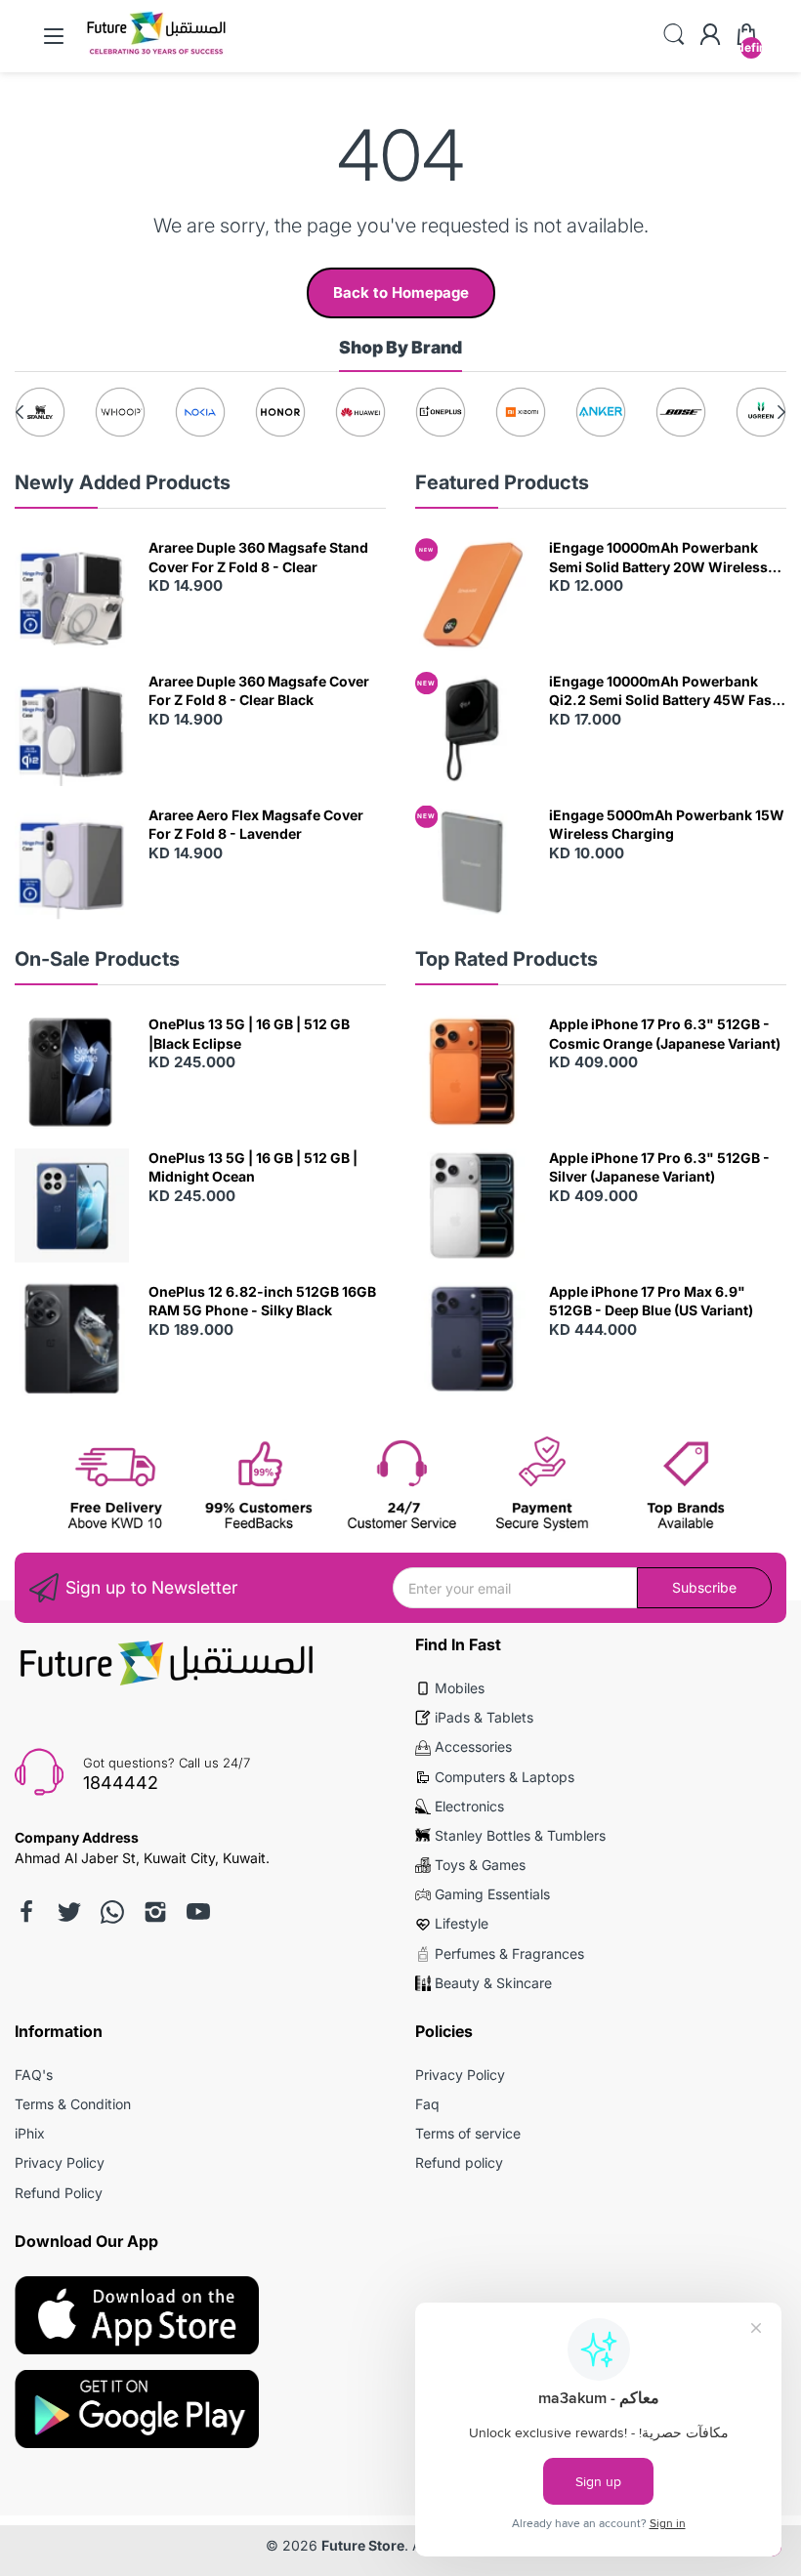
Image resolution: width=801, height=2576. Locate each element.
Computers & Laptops (505, 1777)
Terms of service (468, 2133)
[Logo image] (40, 412)
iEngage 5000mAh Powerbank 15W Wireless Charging (667, 825)
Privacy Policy (60, 2162)
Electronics (469, 1806)
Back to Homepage (401, 292)
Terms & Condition (73, 2104)
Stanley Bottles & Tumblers (520, 1835)
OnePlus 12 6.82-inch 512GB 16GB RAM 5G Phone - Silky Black (262, 1301)
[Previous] (781, 412)
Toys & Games (480, 1865)
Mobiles (460, 1688)
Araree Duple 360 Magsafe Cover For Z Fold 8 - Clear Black (259, 691)
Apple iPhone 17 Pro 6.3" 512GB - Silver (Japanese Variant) (659, 1167)
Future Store (363, 2545)
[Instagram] (155, 1912)
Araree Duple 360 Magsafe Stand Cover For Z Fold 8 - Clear (258, 557)
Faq (427, 2104)
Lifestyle (462, 1923)
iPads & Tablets (484, 1717)
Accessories (473, 1746)
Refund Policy (59, 2193)
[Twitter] (69, 1912)
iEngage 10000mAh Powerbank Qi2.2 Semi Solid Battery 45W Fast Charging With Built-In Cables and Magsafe (663, 691)
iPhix (30, 2133)
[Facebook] (26, 1912)
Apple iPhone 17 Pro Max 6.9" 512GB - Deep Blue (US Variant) (651, 1301)
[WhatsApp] (112, 1912)
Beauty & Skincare (493, 1983)
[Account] (710, 36)
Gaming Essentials (492, 1894)
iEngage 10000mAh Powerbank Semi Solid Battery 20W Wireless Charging (658, 558)
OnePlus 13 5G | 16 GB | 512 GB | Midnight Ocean (253, 1167)
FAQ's (34, 2075)
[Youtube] (198, 1912)
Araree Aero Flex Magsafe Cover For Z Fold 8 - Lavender (256, 825)
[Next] (20, 412)
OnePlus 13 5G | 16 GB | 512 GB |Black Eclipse (249, 1034)
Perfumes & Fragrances (509, 1953)
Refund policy (459, 2162)
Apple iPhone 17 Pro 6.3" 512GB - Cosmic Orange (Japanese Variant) (665, 1034)
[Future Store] (156, 53)
